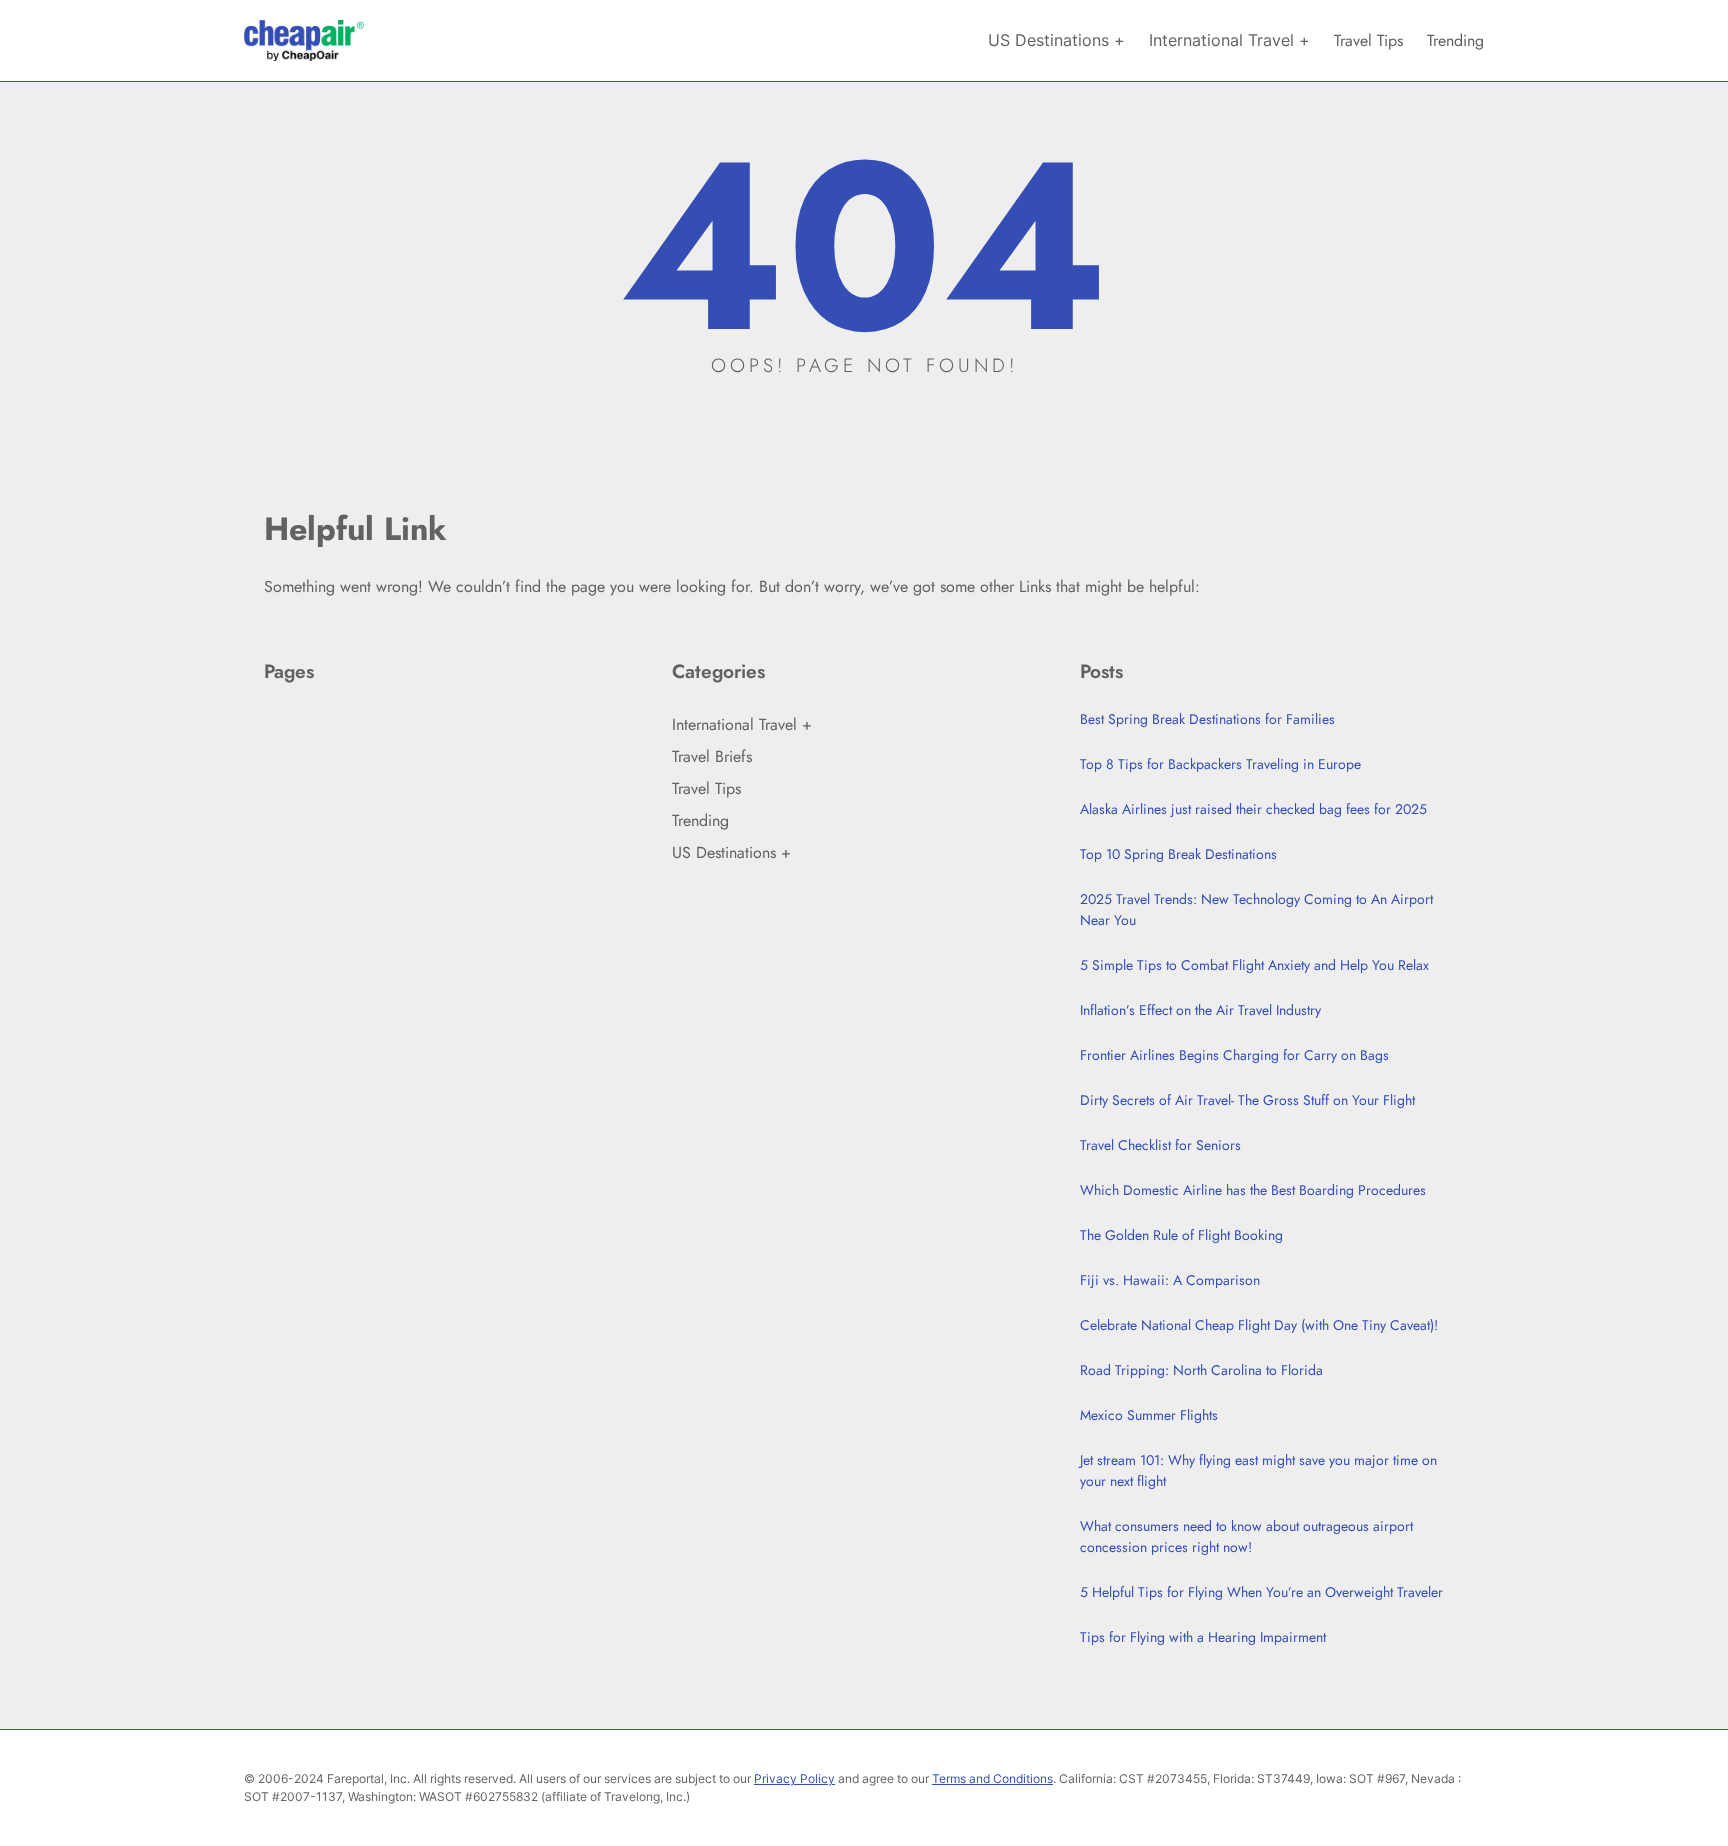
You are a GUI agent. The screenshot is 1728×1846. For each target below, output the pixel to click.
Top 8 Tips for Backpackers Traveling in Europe (1220, 764)
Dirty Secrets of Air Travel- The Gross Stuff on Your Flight (1247, 1100)
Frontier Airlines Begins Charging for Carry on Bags (1234, 1055)
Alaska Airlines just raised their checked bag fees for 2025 (1253, 809)
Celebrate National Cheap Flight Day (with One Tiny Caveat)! (1259, 1325)
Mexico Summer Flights (1149, 1415)
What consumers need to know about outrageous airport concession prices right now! (1246, 1536)
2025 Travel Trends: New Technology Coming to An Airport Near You (1256, 909)
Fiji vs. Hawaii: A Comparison (1170, 1280)
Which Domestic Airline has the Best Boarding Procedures (1253, 1190)
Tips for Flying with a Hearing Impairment (1203, 1637)
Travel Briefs (712, 756)
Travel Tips (706, 788)
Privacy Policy (794, 1778)
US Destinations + (731, 852)
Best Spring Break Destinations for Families (1207, 719)
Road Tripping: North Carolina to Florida (1201, 1370)
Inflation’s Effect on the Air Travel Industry (1200, 1010)
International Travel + (742, 724)
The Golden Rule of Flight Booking (1181, 1235)
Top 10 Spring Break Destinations (1178, 854)
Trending (700, 820)
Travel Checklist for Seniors (1160, 1145)
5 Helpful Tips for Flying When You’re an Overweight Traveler (1261, 1592)
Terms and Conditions (992, 1778)
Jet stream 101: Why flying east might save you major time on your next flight (1258, 1470)
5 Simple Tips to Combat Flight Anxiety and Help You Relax (1254, 965)
